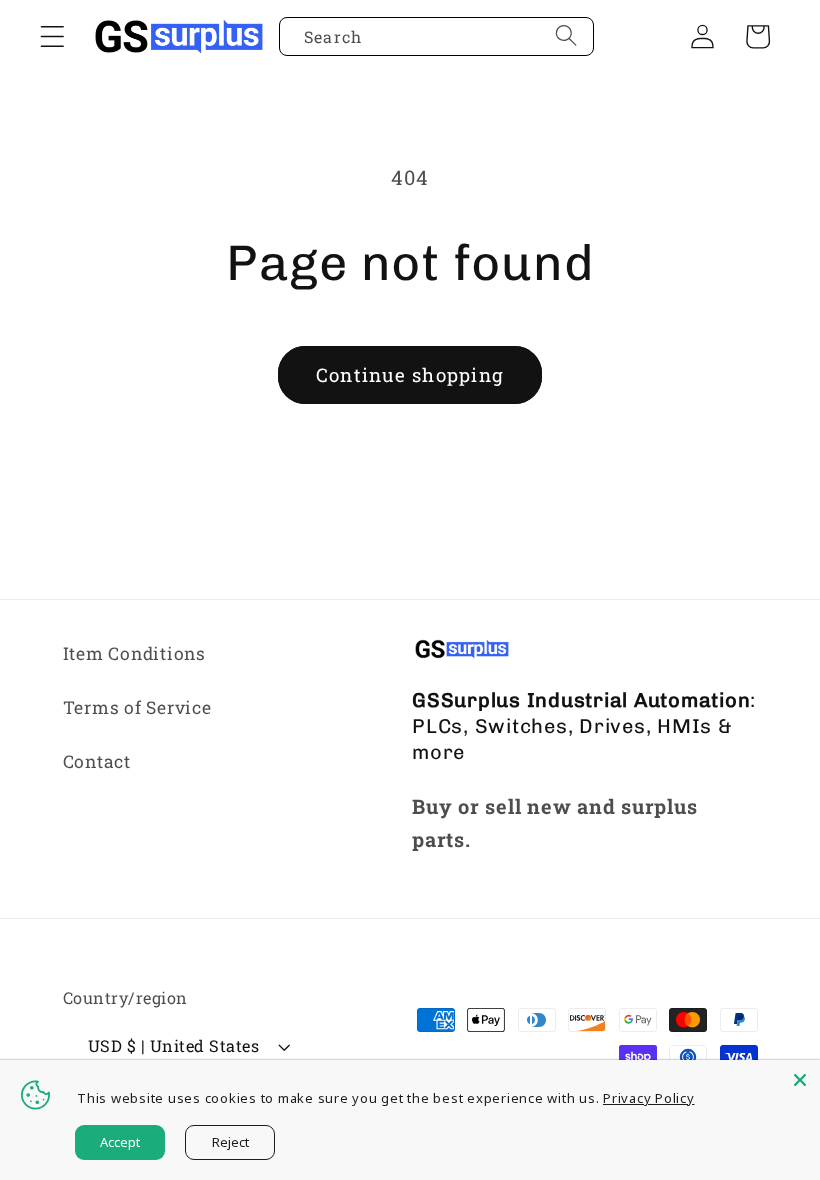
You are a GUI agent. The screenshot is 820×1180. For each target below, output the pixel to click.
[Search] (566, 36)
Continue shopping (410, 374)
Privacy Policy (649, 1098)
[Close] (800, 1080)
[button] (52, 36)
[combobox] (436, 37)
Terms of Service (137, 707)
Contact (97, 761)
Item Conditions (134, 653)
